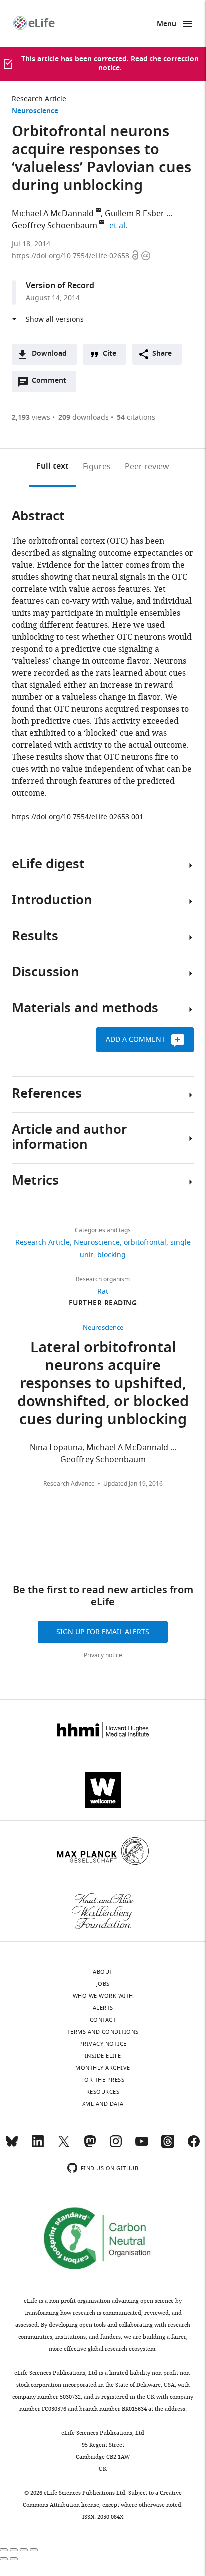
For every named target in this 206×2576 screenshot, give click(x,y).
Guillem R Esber (135, 214)
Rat (103, 1292)
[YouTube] (142, 2146)
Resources (103, 2092)
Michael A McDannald (53, 214)
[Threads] (168, 2146)
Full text (53, 467)
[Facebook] (194, 2146)
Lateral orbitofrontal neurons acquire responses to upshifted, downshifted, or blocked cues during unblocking (103, 1385)
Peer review (147, 467)
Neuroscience (35, 112)
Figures (97, 467)
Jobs (103, 1984)
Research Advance (69, 1484)
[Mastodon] (90, 2146)
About (103, 1972)
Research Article (39, 99)
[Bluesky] (12, 2146)
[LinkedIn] (38, 2146)
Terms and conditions (103, 2032)
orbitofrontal (145, 1243)
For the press (103, 2080)
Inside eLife (103, 2056)
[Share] (14, 2550)
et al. (120, 226)
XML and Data (103, 2104)
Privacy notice (103, 1655)
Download (49, 354)
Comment (52, 383)
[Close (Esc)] (4, 2550)
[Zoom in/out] (34, 2550)
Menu (167, 25)
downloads (84, 418)
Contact (103, 2020)
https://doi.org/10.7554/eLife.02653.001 (78, 817)
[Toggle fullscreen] (24, 2550)
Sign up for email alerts (103, 1632)
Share (162, 354)
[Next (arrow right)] (14, 2559)
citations (136, 418)
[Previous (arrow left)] (4, 2559)
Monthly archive (103, 2068)
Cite (110, 354)
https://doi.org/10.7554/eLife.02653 (72, 256)
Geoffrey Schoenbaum (55, 226)
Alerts (103, 2008)
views (31, 418)
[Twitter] (64, 2146)
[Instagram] (116, 2146)
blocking (112, 1255)
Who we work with (103, 1996)
